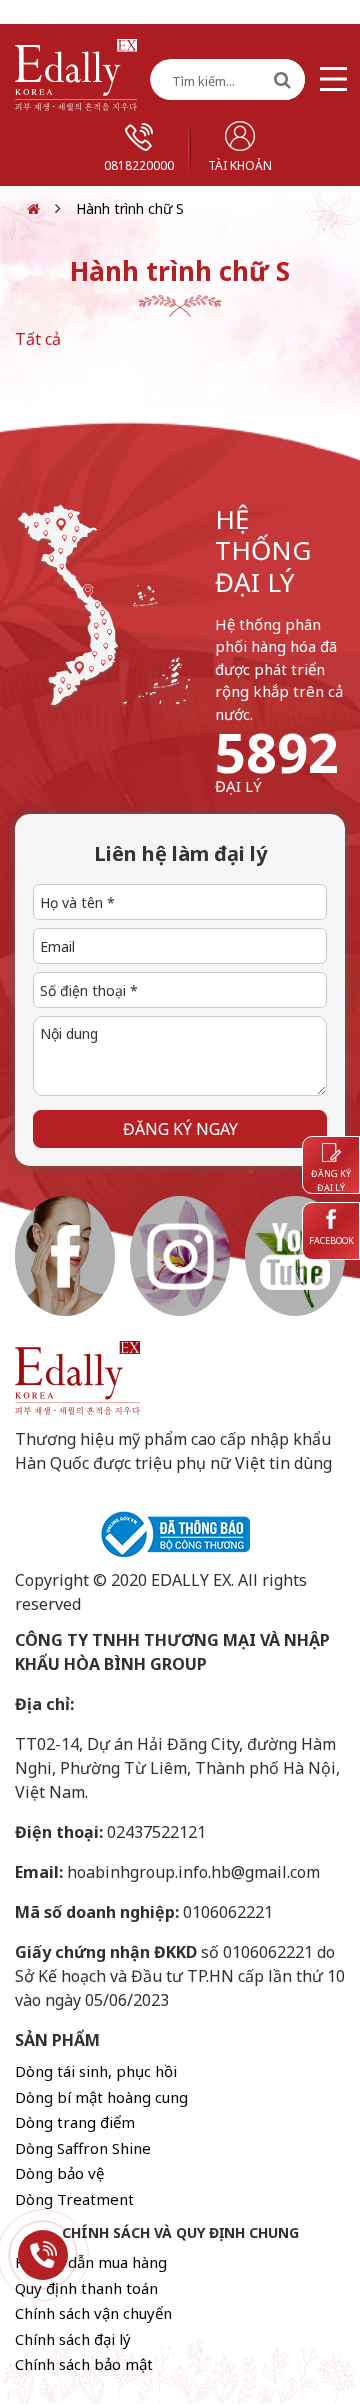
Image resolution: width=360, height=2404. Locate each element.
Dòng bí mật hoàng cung (101, 2097)
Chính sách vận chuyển (93, 2313)
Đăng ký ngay (180, 1129)
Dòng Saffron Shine (83, 2148)
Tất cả (38, 339)
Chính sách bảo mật (84, 2364)
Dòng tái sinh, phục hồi (96, 2071)
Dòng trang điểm (75, 2122)
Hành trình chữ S (130, 208)
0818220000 (139, 165)
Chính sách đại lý (73, 2339)
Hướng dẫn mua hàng (91, 2262)
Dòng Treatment (74, 2199)
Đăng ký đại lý (331, 1180)
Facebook (331, 1240)
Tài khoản (240, 165)
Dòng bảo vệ (59, 2173)
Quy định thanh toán (86, 2288)
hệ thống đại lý (263, 550)
